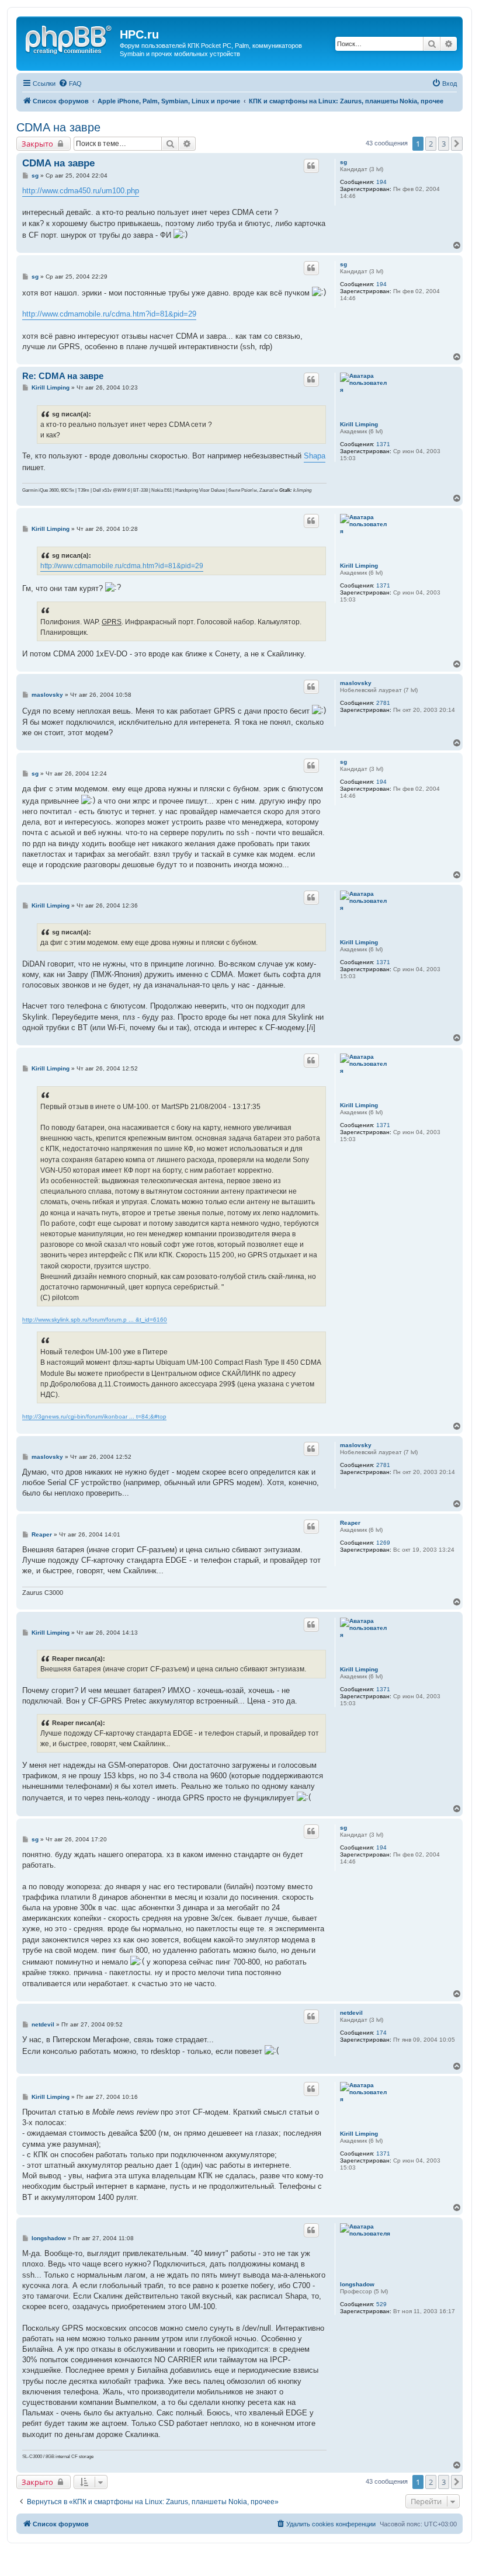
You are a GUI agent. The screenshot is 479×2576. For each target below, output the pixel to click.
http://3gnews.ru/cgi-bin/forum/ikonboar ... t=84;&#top (94, 1416)
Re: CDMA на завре (63, 376)
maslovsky (356, 683)
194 (381, 182)
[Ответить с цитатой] (311, 166)
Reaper (350, 1523)
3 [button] (444, 144)
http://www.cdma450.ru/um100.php (81, 191)
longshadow (357, 2284)
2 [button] (431, 144)
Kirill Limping (359, 424)
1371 (383, 444)
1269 (383, 1543)
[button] (457, 144)
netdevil (351, 2013)
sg (343, 162)
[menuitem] (70, 84)
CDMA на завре (58, 127)
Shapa (315, 456)
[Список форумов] (70, 38)
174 (381, 2033)
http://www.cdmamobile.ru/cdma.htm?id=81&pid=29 (109, 314)
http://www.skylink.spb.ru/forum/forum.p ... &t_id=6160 (95, 1320)
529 (381, 2304)
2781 (383, 703)
